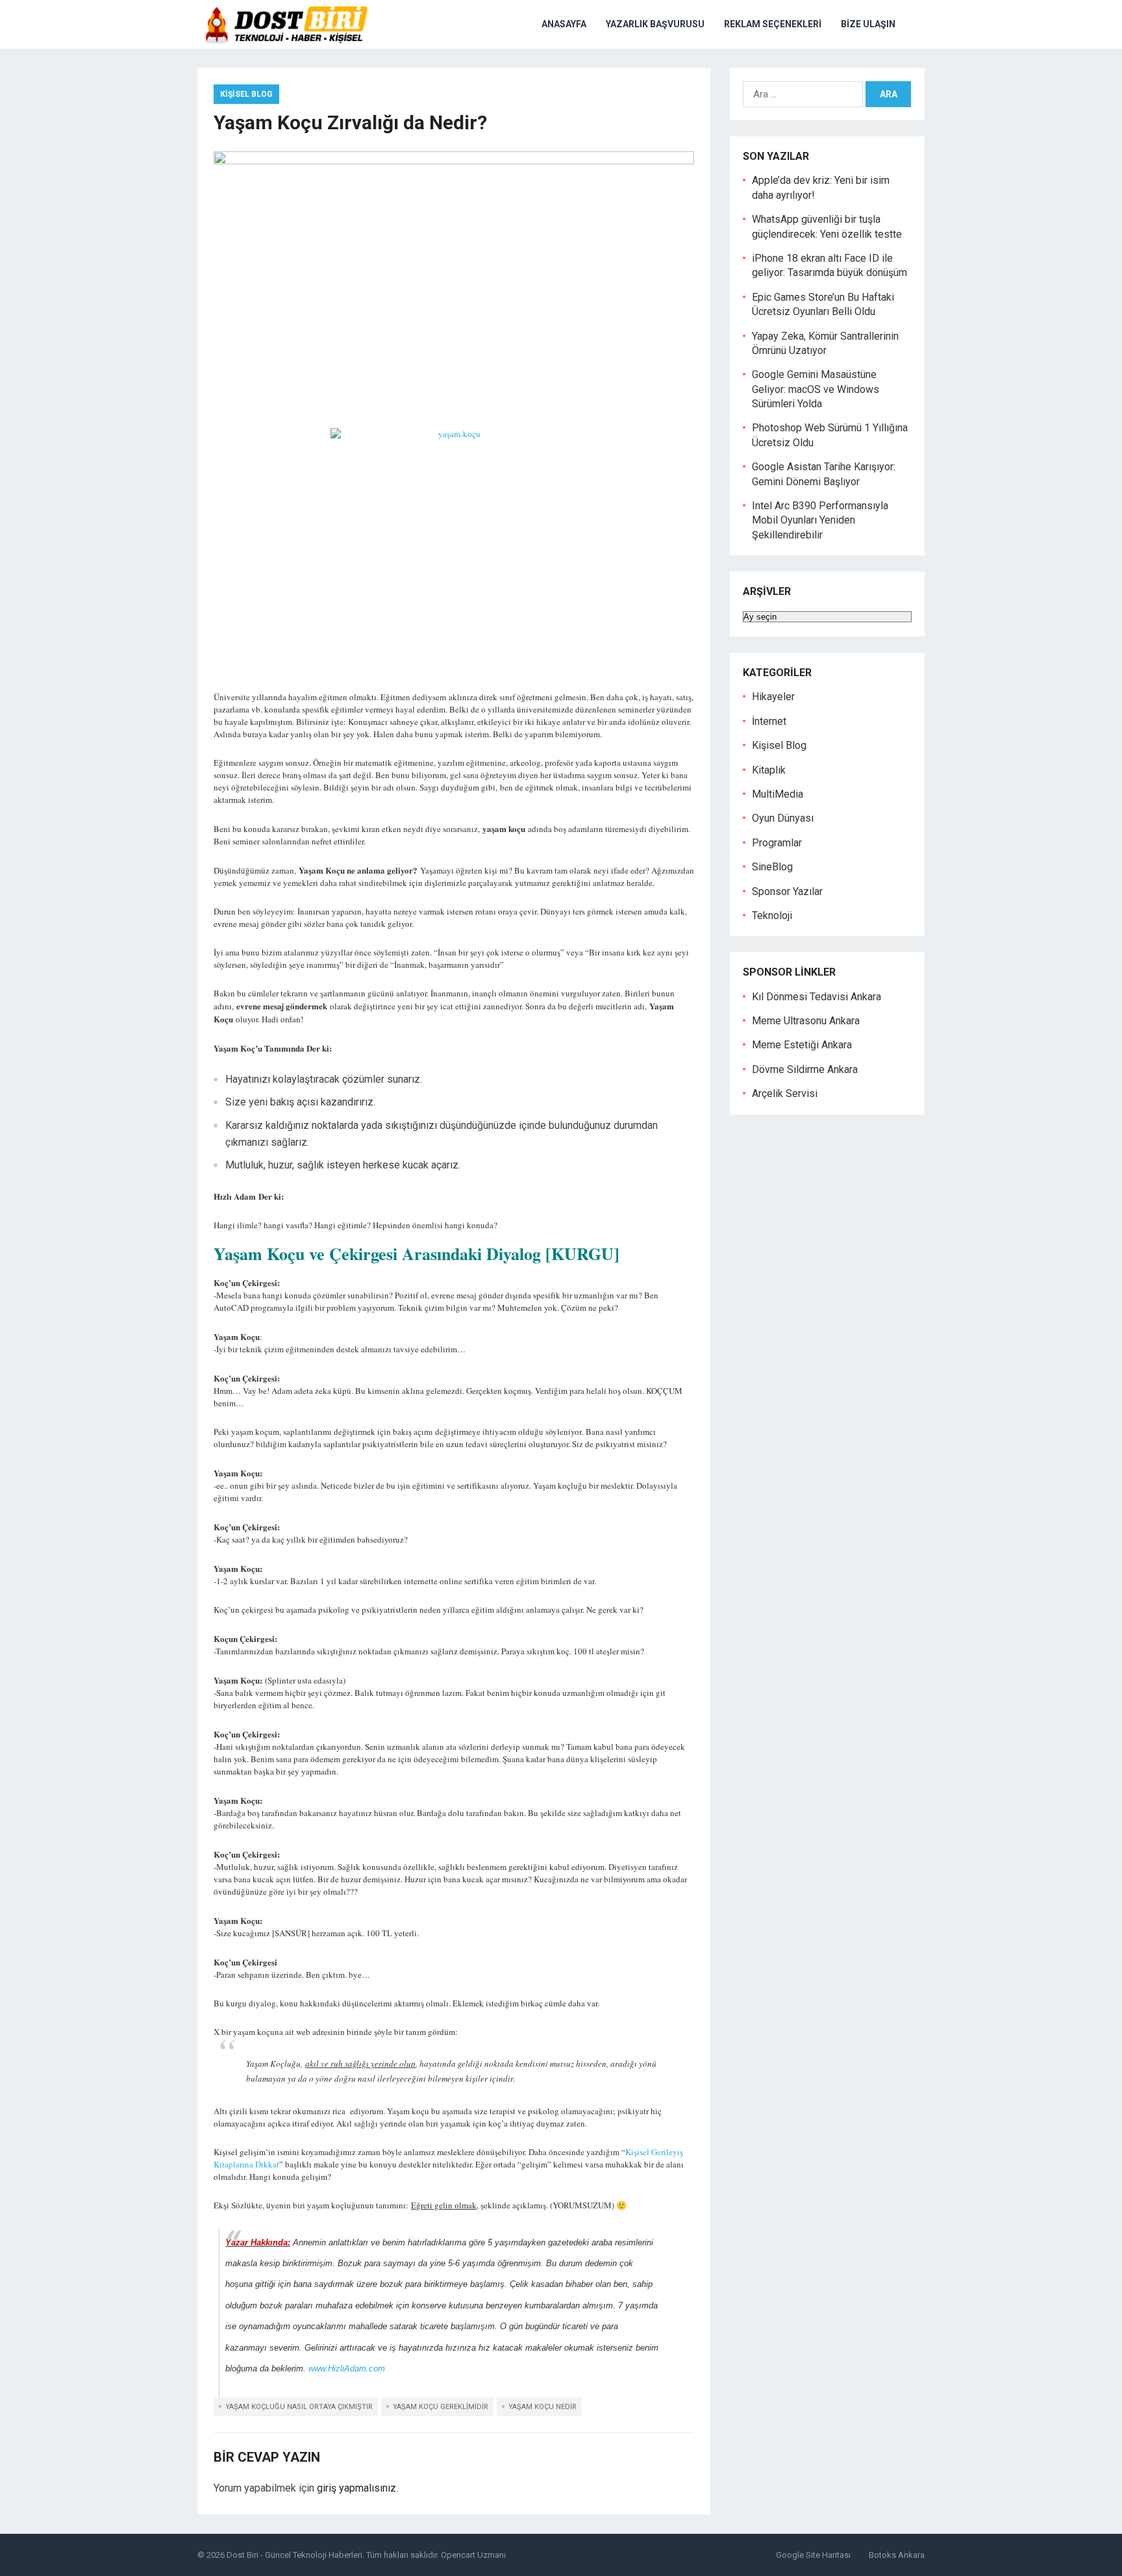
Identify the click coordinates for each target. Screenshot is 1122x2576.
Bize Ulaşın (868, 24)
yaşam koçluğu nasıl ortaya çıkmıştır (299, 2407)
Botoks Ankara (897, 2555)
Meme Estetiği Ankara (802, 1045)
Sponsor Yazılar (787, 891)
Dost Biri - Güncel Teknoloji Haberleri (294, 2555)
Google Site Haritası (813, 2555)
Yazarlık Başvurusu (655, 24)
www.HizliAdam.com (347, 2368)
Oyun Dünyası (783, 818)
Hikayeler (773, 697)
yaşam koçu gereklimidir (441, 2407)
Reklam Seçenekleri (773, 24)
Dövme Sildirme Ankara (805, 1069)
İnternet (769, 721)
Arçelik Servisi (785, 1093)
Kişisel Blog (246, 94)
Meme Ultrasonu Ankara (806, 1021)
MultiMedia (778, 794)
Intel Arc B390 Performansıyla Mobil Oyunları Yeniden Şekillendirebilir (820, 520)
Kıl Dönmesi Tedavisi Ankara (817, 997)
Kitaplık (769, 770)
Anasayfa (564, 24)
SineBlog (772, 867)
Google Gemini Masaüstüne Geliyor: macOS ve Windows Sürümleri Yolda (816, 389)
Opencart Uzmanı (473, 2555)
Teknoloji (772, 915)
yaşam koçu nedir (542, 2407)
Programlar (777, 843)
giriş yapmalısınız (356, 2488)
